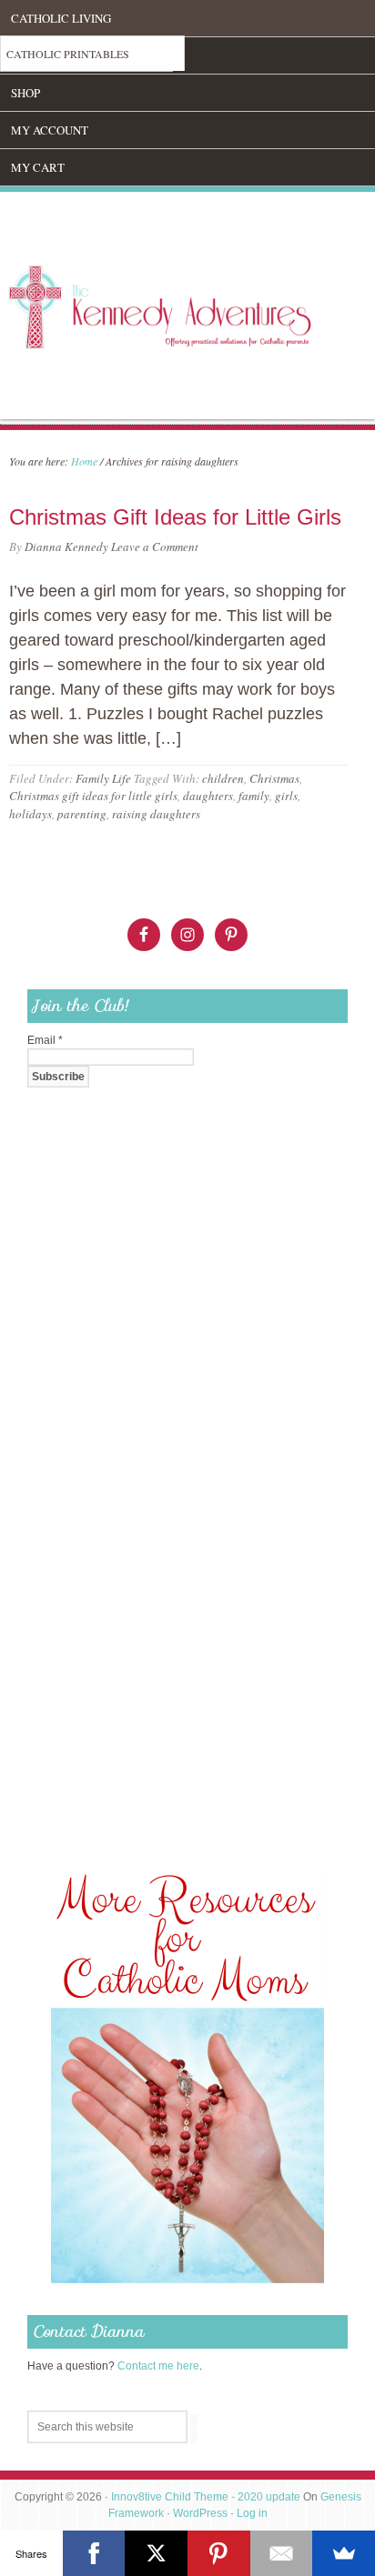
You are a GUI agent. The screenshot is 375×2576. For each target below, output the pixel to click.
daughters (208, 796)
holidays (30, 814)
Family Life (103, 778)
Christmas (274, 778)
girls (286, 796)
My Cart (38, 167)
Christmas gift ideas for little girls (93, 796)
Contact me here (158, 2366)
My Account (50, 130)
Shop (25, 93)
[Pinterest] (219, 2553)
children (223, 778)
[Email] (282, 2553)
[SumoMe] (344, 2553)
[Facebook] (94, 2553)
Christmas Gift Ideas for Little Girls (175, 517)
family (254, 796)
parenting (82, 814)
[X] (156, 2553)
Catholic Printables (68, 54)
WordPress (200, 2513)
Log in (252, 2513)
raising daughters (156, 814)
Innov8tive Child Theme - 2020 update (206, 2497)
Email (45, 1040)
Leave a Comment (155, 546)
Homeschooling (61, 55)
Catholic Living (61, 18)
